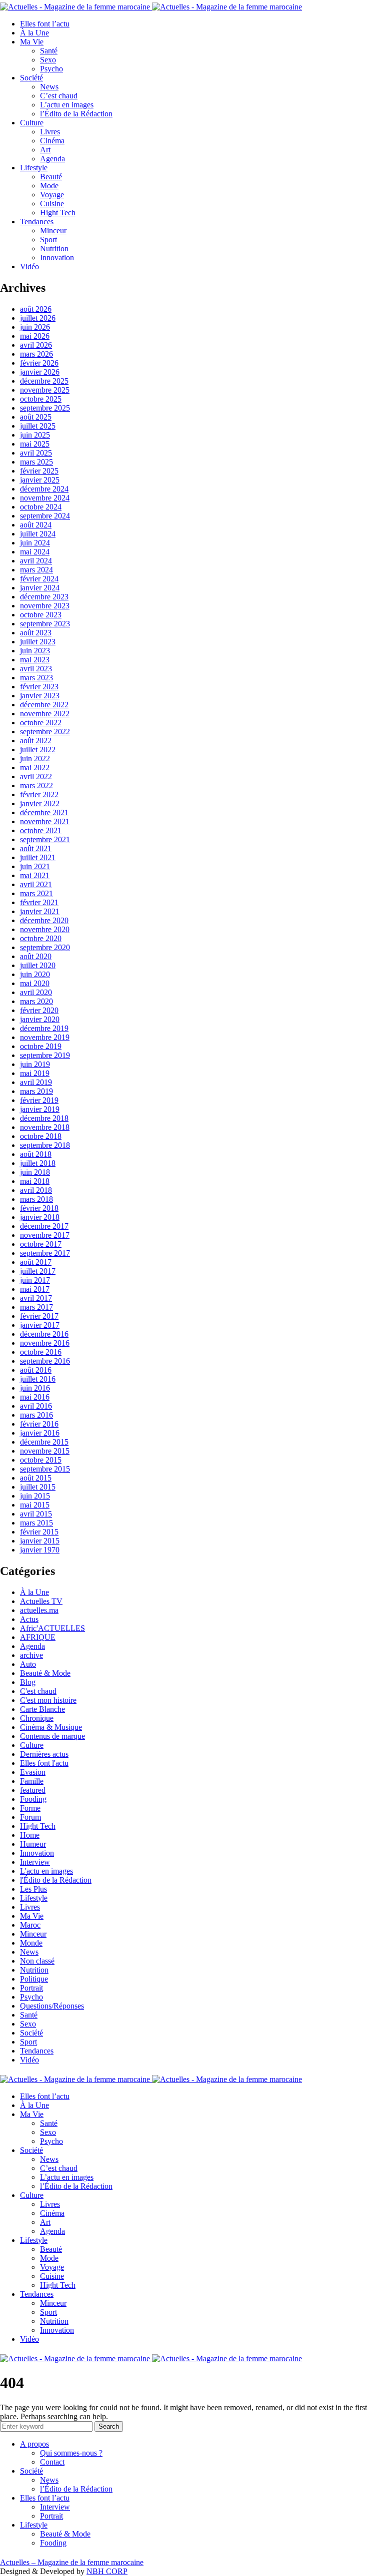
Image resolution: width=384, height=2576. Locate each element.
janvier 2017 (40, 1325)
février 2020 (39, 1010)
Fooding (33, 1799)
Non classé (37, 1961)
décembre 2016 (44, 1334)
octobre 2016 (41, 1352)
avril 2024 (36, 561)
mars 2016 (36, 1415)
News (49, 87)
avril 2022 (36, 776)
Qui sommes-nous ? (71, 2453)
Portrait (31, 1988)
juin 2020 (35, 974)
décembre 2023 (44, 597)
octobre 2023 (41, 615)
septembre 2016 (45, 1361)
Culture (32, 123)
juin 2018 (35, 1172)
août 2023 (36, 633)
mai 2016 (35, 1397)
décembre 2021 (44, 812)
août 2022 (36, 741)
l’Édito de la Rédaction (76, 114)
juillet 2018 (38, 1163)
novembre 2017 (45, 1235)
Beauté (51, 177)
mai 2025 (35, 444)
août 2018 (36, 1154)
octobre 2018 (41, 1136)
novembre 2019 (45, 1037)
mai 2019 (35, 1073)
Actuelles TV (41, 1601)
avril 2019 (36, 1082)
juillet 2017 (38, 1271)
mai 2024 (35, 552)
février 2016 (39, 1424)
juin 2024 (35, 543)
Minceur (53, 231)
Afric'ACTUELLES (52, 1628)
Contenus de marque (52, 1736)
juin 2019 (35, 1064)
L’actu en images (67, 105)
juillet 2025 (38, 426)
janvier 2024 (40, 588)
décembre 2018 (44, 1118)
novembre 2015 (45, 1451)
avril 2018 (36, 1190)
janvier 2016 (40, 1433)
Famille (32, 1781)
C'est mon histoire (48, 1700)
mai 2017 (35, 1289)
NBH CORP (107, 2571)
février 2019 (39, 1100)
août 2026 (36, 309)
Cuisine (52, 204)
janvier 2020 (40, 1019)
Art (45, 150)
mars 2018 (36, 1199)
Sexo (48, 60)
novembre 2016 (45, 1343)
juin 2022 (35, 759)
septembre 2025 (45, 408)
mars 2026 (36, 354)
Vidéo (29, 266)
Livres (50, 132)
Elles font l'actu (44, 1763)
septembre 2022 (45, 732)
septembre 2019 (45, 1055)
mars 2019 (36, 1091)
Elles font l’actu (45, 24)
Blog (28, 1682)
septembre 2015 (45, 1469)
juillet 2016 (38, 1379)
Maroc (30, 1925)
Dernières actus (44, 1754)
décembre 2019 (44, 1028)
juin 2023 (35, 651)
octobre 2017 (41, 1244)
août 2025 (36, 417)
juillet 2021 (38, 857)
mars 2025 (36, 462)
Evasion (33, 1772)
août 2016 (36, 1370)
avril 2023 (36, 669)
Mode (49, 186)
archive (31, 1655)
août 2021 (36, 848)
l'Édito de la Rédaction (56, 1880)
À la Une (34, 33)
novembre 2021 (45, 821)
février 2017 (39, 1316)
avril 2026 (36, 345)
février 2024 (39, 579)
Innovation (57, 258)
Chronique (37, 1718)
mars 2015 (36, 1523)
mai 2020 (35, 983)
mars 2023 (36, 678)
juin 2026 (35, 327)
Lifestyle (34, 168)
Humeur (33, 1844)
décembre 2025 (44, 381)
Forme (30, 1808)
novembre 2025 (45, 390)
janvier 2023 (40, 696)
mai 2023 (35, 660)
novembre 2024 (45, 498)
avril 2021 (36, 884)
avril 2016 (36, 1406)
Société (31, 78)
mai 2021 (35, 875)
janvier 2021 (40, 911)
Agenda (52, 159)
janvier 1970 (40, 1550)
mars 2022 (36, 785)
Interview (35, 1862)
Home (30, 1835)
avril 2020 (36, 992)
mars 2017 (36, 1307)
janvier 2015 (40, 1541)
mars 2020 (36, 1001)
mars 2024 (36, 570)
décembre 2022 (44, 705)
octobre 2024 (41, 507)
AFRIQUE (38, 1637)
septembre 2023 (45, 624)
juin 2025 (35, 435)
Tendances (37, 222)
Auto (28, 1664)
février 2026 (39, 363)
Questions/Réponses (52, 2006)
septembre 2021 (45, 839)
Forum (30, 1817)
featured (33, 1790)
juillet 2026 (38, 318)
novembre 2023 (45, 606)
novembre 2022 (45, 714)
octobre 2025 (41, 399)
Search (109, 2426)
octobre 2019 (41, 1046)
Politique (34, 1979)
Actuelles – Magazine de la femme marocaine (72, 2562)
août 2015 (36, 1478)
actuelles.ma (39, 1610)
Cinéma (52, 141)
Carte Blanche (42, 1709)
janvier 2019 (40, 1109)
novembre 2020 (45, 929)
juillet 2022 (38, 750)
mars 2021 (36, 893)
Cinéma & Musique (51, 1727)
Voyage (52, 195)
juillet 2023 (38, 642)
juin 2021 (35, 866)
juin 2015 (35, 1496)
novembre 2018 (45, 1127)
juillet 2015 (38, 1487)
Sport (48, 240)
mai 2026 (35, 336)
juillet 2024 (38, 534)
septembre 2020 (45, 947)
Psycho (51, 69)
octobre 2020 (41, 938)
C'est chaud (38, 1691)
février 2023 (39, 687)
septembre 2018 (45, 1145)
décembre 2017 (44, 1226)
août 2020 (36, 956)
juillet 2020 (38, 965)
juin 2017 (35, 1280)
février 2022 (39, 794)
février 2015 (39, 1532)
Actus (29, 1619)
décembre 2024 (44, 489)
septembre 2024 (45, 516)
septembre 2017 (45, 1253)
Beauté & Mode (45, 1673)
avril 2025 (36, 453)
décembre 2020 (44, 920)
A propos (34, 2444)
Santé (49, 51)
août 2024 (36, 525)
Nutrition (54, 249)
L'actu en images (46, 1871)
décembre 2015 (44, 1442)
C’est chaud (59, 96)
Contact (52, 2462)
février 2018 (39, 1208)
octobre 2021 (41, 830)
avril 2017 (36, 1298)
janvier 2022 (40, 803)
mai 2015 (35, 1505)
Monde (31, 1943)
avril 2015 (36, 1514)
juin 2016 (35, 1388)
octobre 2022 (41, 723)
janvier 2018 (40, 1217)
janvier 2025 (40, 480)
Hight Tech (58, 213)
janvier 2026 (40, 372)
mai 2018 (35, 1181)
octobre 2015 (41, 1460)
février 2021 (39, 902)
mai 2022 (35, 768)
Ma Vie (32, 42)
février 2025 (39, 471)
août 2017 (36, 1262)
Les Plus (33, 1889)
